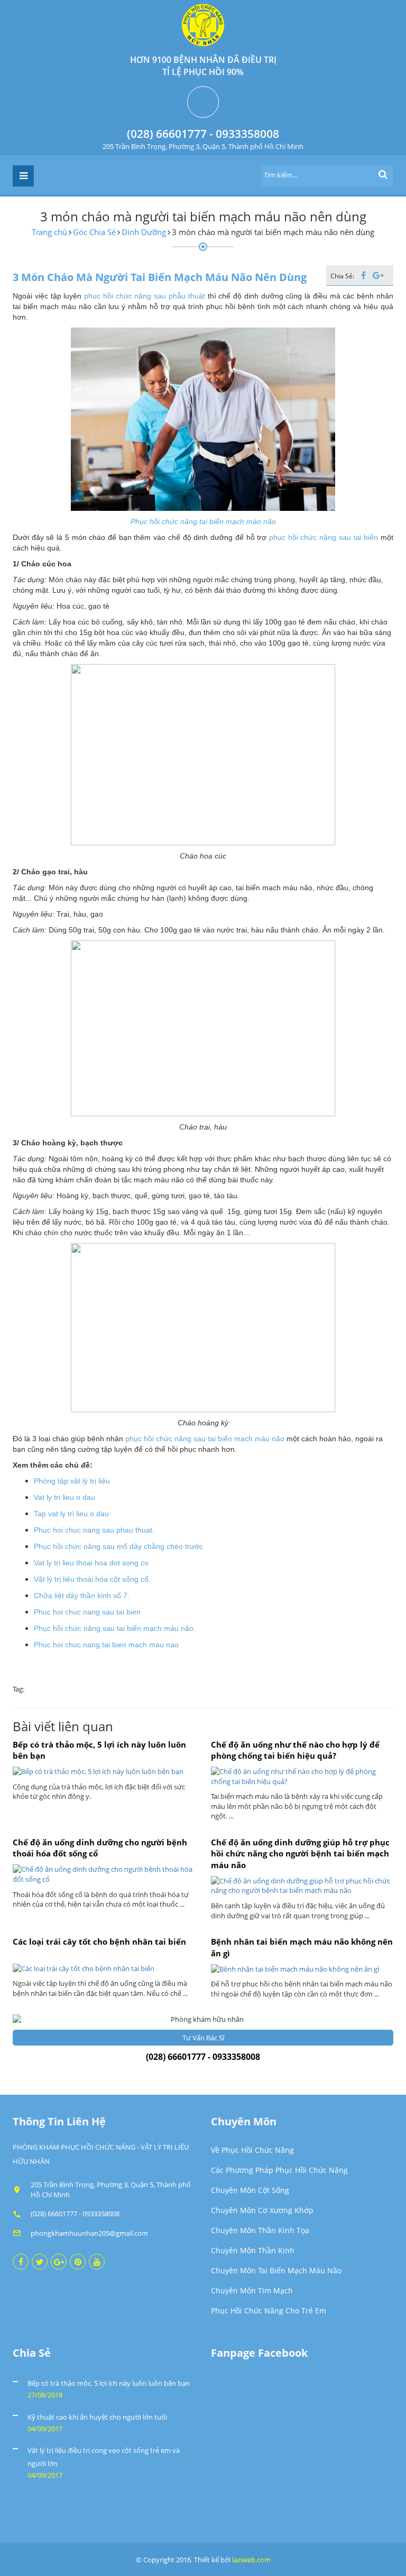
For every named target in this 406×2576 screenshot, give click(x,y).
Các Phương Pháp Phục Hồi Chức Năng (279, 2170)
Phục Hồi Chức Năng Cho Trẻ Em (269, 2311)
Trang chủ (49, 232)
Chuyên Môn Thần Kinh (253, 2250)
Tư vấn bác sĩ (203, 2038)
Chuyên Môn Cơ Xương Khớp (262, 2210)
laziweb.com (251, 2560)
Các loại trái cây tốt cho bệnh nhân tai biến (99, 1942)
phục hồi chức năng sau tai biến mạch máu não (205, 1439)
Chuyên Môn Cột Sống (250, 2190)
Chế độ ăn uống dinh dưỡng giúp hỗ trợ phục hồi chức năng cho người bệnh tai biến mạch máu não (300, 1854)
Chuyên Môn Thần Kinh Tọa (260, 2230)
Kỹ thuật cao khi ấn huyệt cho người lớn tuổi (97, 2417)
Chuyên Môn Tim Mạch (252, 2290)
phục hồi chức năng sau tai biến (324, 537)
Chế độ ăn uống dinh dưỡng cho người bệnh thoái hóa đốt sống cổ (100, 1848)
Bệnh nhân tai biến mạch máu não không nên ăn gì (302, 1947)
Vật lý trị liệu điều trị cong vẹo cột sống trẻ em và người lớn (104, 2457)
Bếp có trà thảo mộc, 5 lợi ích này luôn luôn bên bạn (99, 1750)
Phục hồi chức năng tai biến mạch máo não (203, 521)
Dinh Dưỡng (144, 232)
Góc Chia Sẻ (94, 232)
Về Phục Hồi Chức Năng (252, 2150)
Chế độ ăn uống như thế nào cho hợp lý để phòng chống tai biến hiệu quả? (295, 1750)
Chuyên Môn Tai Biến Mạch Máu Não (276, 2270)
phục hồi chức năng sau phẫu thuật (145, 296)
